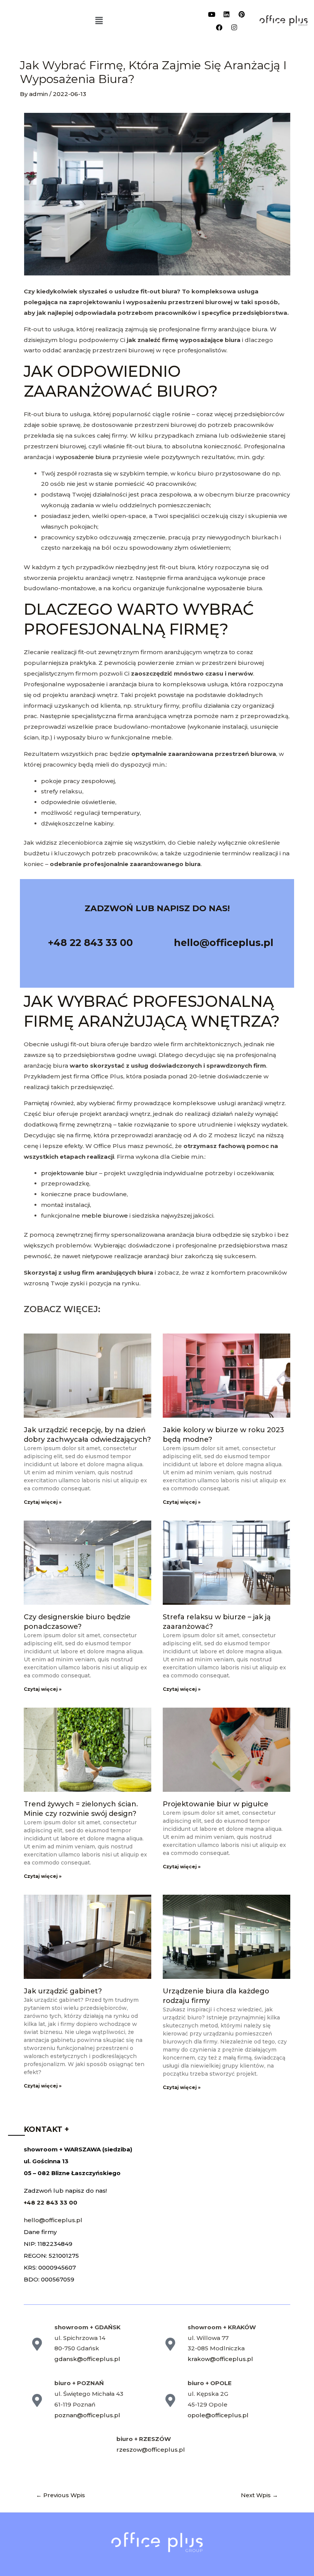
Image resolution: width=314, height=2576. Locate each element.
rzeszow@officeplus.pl (151, 2450)
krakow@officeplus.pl (220, 2359)
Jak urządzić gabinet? (63, 1991)
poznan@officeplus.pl (87, 2415)
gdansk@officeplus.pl (87, 2359)
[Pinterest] (242, 14)
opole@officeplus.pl (218, 2415)
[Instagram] (234, 27)
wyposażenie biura (83, 457)
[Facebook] (219, 27)
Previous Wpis (61, 2495)
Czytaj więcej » (43, 1502)
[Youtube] (212, 14)
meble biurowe (105, 1216)
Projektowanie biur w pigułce (216, 1804)
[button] (99, 21)
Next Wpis (259, 2495)
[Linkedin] (227, 14)
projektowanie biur (69, 1173)
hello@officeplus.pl (53, 2220)
